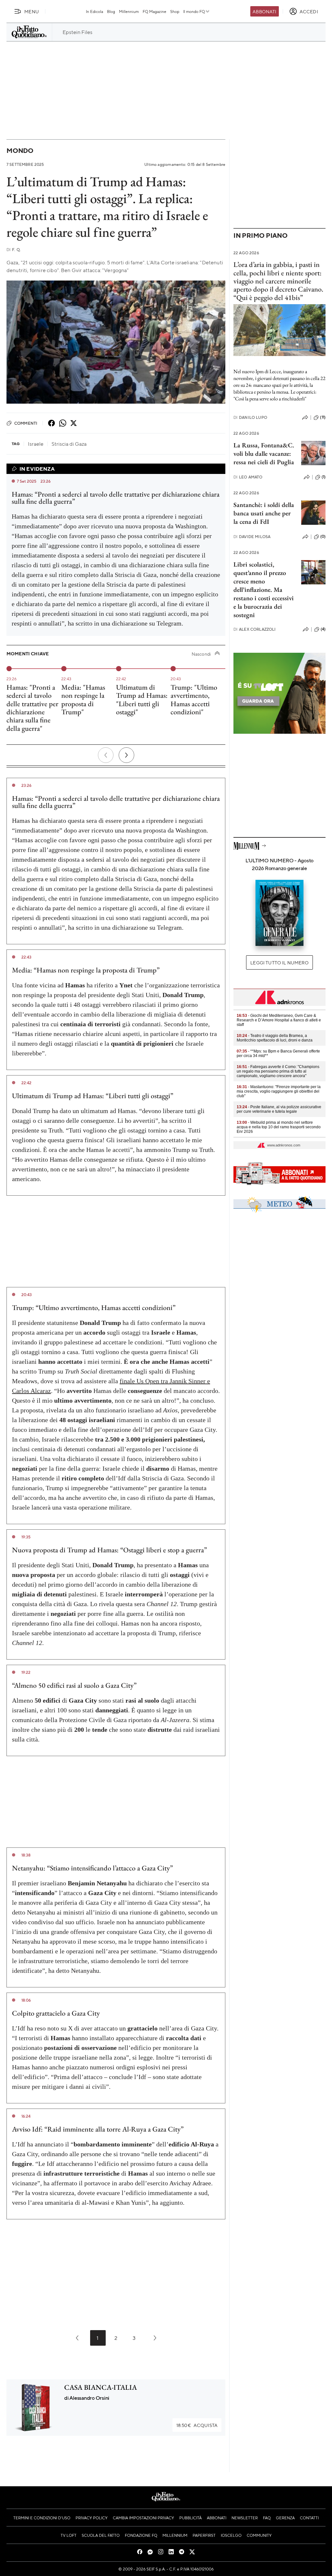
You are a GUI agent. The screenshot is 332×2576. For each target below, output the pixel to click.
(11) (323, 417)
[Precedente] (106, 755)
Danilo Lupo (250, 417)
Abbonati (264, 11)
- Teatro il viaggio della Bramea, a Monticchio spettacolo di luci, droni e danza (275, 1038)
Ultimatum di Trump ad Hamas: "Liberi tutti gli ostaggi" (142, 700)
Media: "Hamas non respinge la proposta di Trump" (83, 700)
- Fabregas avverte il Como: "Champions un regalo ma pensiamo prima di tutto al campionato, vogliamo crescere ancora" (278, 1071)
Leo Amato (248, 477)
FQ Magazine (154, 11)
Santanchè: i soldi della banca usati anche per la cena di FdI (264, 513)
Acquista (197, 2425)
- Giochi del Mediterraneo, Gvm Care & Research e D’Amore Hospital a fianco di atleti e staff (279, 1020)
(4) (323, 629)
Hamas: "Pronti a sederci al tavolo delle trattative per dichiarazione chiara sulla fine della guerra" (32, 708)
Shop (175, 11)
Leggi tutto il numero (279, 962)
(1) (324, 477)
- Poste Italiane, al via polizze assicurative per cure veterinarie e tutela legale (279, 1109)
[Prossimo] (126, 755)
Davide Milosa (252, 537)
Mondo (20, 150)
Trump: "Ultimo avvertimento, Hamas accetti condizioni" (194, 700)
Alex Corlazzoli (255, 629)
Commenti (26, 423)
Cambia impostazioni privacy (143, 2518)
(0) (323, 536)
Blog (111, 11)
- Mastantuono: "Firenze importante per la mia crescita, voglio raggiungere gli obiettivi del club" (279, 1091)
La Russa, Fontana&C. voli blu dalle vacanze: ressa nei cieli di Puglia (264, 454)
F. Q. (14, 250)
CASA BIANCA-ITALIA (101, 2387)
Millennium (129, 11)
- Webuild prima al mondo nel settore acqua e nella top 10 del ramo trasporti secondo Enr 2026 (279, 1127)
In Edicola (95, 11)
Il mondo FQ (194, 11)
